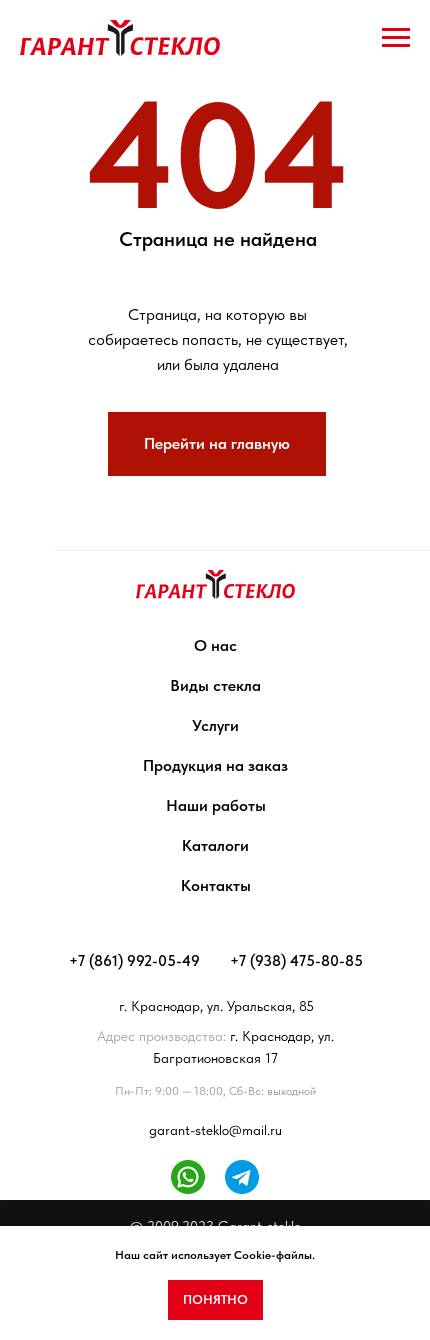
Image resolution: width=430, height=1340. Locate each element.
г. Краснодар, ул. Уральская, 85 (216, 1006)
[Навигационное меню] (396, 38)
